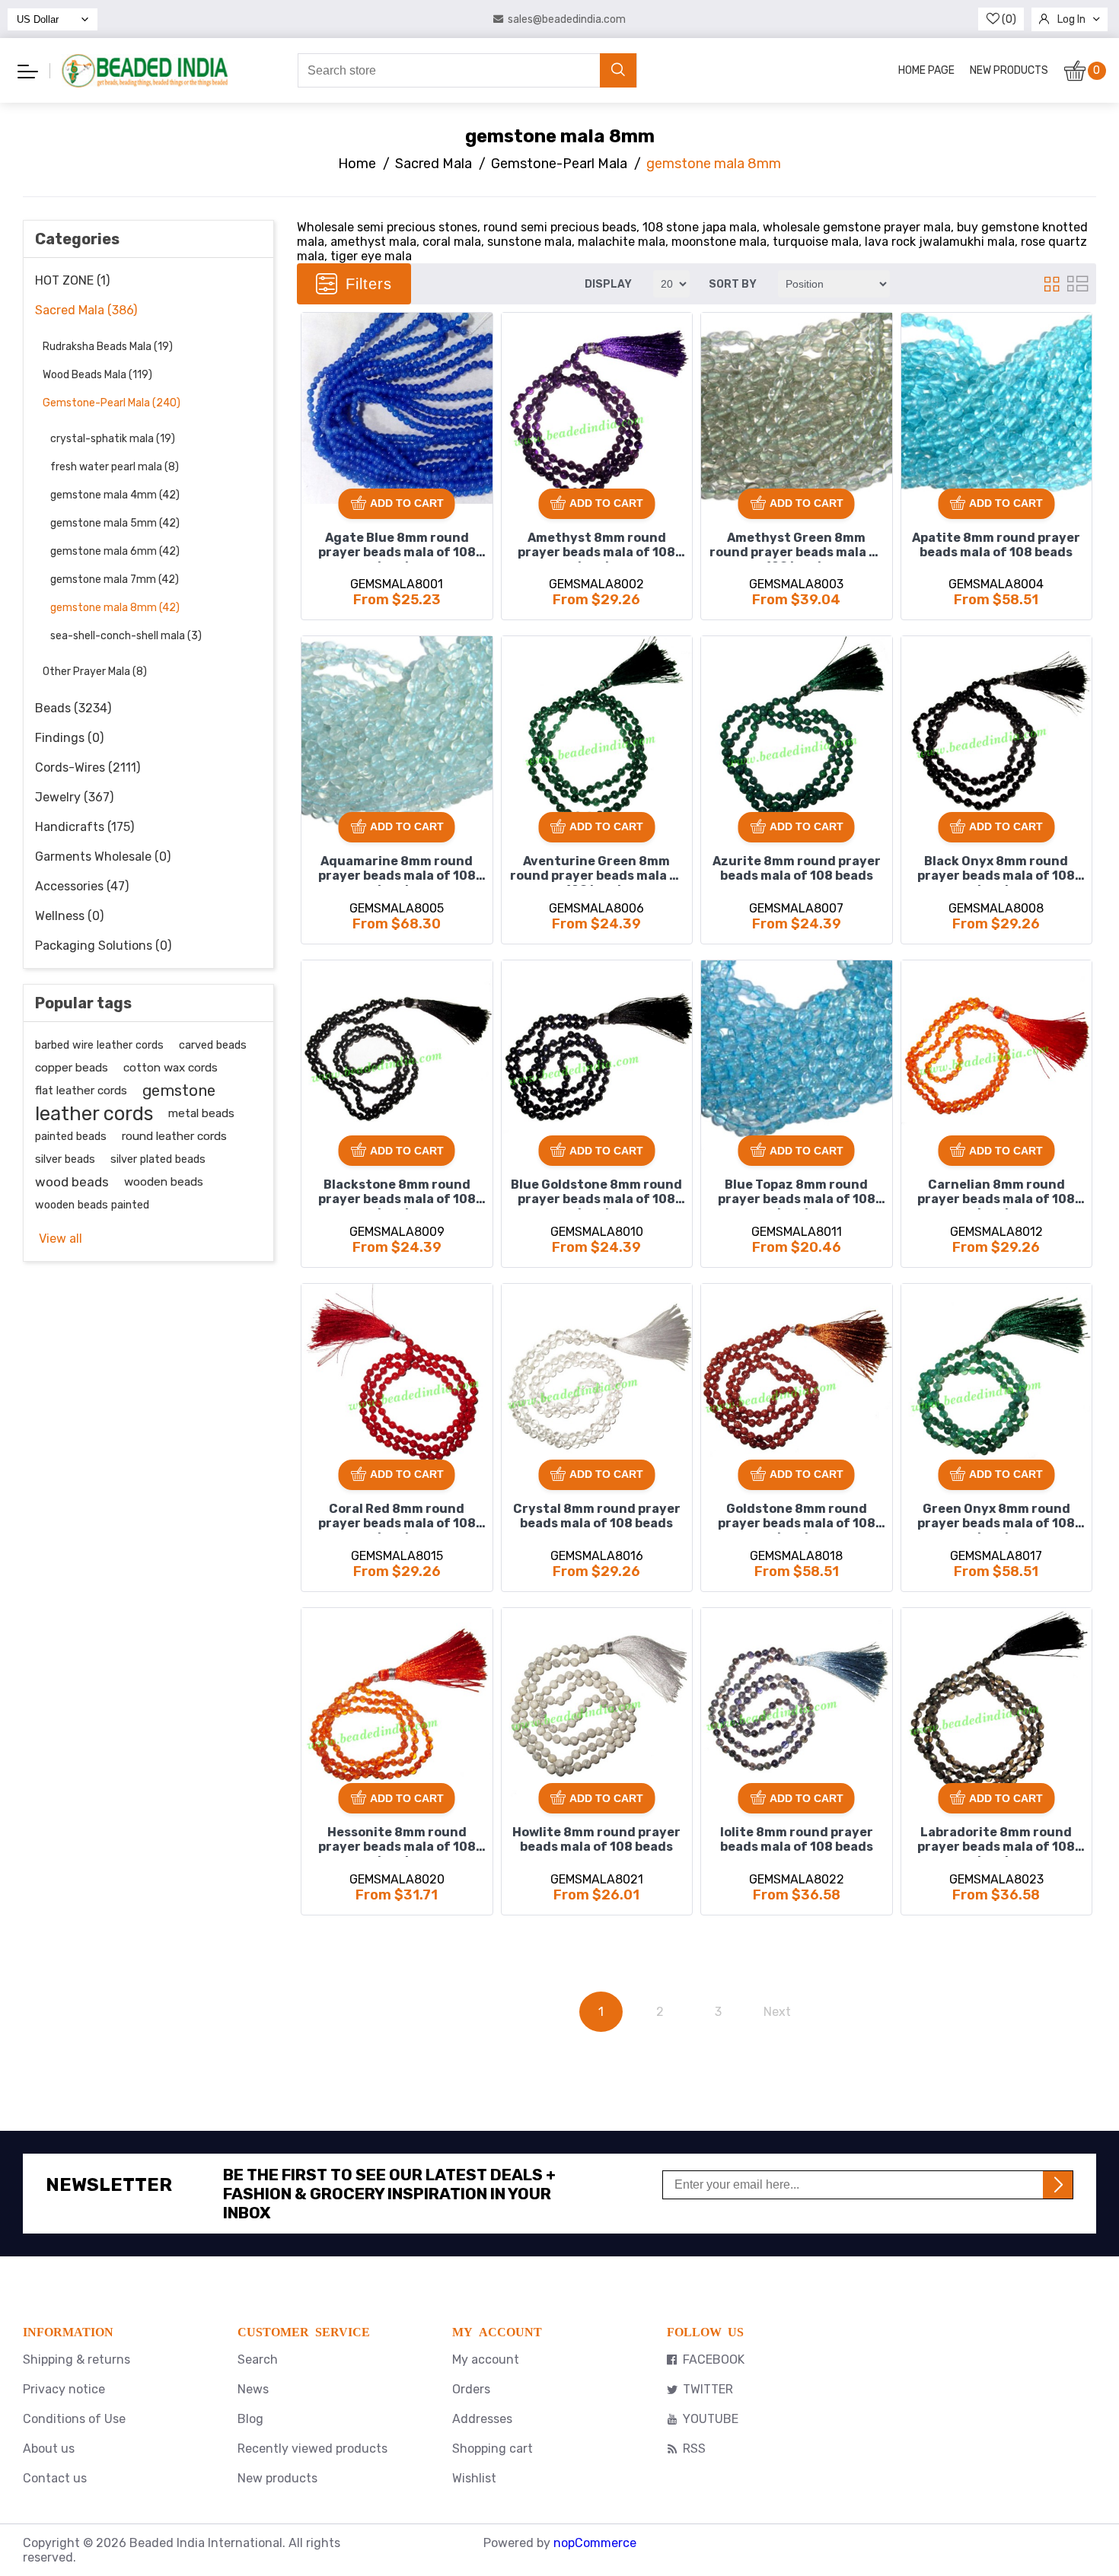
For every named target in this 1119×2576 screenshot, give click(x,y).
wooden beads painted (92, 1205)
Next (777, 2012)
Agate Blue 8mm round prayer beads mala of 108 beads (397, 546)
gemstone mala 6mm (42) (115, 551)
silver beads (65, 1159)
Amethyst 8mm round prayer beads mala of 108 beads (596, 546)
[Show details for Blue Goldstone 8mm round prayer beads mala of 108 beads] (597, 1056)
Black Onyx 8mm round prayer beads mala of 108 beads (996, 870)
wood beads (72, 1182)
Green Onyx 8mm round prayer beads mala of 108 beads (996, 1517)
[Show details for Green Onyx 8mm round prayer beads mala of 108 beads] (997, 1379)
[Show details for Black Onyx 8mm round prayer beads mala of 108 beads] (997, 732)
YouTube (711, 2419)
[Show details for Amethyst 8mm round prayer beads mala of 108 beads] (597, 408)
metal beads (201, 1113)
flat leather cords (81, 1091)
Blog (250, 2419)
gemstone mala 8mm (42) (115, 608)
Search (258, 2359)
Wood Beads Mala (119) (97, 375)
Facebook (714, 2359)
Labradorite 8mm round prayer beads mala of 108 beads (996, 1841)
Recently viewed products (312, 2449)
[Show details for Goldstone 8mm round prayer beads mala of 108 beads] (797, 1379)
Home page (926, 70)
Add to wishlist (318, 330)
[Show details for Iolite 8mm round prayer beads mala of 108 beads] (797, 1704)
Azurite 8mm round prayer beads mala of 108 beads (797, 868)
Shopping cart (493, 2449)
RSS (694, 2449)
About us (49, 2449)
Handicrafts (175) (84, 827)
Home (357, 164)
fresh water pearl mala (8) (115, 467)
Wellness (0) (69, 916)
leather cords (94, 1113)
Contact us (55, 2478)
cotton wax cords (171, 1068)
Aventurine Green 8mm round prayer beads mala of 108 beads (597, 870)
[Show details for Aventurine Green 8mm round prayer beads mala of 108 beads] (597, 732)
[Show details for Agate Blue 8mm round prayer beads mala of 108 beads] (397, 408)
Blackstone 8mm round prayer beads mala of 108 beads (397, 1193)
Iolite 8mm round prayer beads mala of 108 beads (797, 1839)
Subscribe (1058, 2185)
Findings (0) (69, 738)
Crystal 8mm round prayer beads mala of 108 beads (597, 1516)
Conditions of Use (74, 2419)
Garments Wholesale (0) (103, 857)
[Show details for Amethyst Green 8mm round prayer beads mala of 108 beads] (797, 408)
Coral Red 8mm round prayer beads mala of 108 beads (397, 1517)
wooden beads (164, 1182)
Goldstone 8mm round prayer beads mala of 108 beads (797, 1517)
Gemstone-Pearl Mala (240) (112, 403)
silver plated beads (158, 1159)
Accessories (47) (82, 886)
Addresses (482, 2419)
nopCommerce (595, 2543)
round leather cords (174, 1136)
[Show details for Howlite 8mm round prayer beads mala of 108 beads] (597, 1704)
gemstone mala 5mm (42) (115, 523)
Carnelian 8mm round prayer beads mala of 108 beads (996, 1193)
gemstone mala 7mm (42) (115, 580)
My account (486, 2359)
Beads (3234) (73, 708)
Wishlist (474, 2478)
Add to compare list (319, 355)
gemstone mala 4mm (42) (115, 495)
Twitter (708, 2389)
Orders (471, 2389)
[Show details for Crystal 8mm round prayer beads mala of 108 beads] (597, 1379)
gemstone (179, 1091)
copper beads (72, 1068)
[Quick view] (318, 381)
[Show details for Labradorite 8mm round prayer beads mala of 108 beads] (997, 1704)
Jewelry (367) (74, 797)
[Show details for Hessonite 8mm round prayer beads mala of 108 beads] (397, 1704)
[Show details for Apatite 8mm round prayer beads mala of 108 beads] (997, 408)
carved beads (213, 1045)
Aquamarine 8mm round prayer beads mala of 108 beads (397, 870)
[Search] (618, 70)
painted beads (71, 1136)
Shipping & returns (77, 2359)
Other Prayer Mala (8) (95, 672)
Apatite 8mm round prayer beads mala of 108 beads (996, 545)
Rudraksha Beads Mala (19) (108, 347)
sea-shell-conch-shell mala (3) (126, 636)
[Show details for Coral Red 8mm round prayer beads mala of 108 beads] (397, 1379)
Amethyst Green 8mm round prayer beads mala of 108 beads (796, 546)
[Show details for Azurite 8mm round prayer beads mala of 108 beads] (797, 732)
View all (61, 1239)
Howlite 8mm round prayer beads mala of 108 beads (596, 1839)
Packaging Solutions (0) (103, 946)
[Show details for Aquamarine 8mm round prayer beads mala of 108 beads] (397, 732)
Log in (1071, 19)
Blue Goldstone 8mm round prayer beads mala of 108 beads (596, 1193)
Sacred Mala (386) (86, 310)
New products (1009, 70)
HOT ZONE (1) (72, 280)
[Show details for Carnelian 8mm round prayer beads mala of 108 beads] (997, 1056)
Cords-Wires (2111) (88, 767)
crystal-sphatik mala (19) (113, 439)
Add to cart (407, 503)
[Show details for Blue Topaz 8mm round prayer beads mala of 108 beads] (797, 1056)
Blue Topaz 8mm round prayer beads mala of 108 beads (797, 1193)
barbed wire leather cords (99, 1045)
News (253, 2389)
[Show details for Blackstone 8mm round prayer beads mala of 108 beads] (397, 1056)
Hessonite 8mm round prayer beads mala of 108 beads (397, 1841)
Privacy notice (64, 2389)
